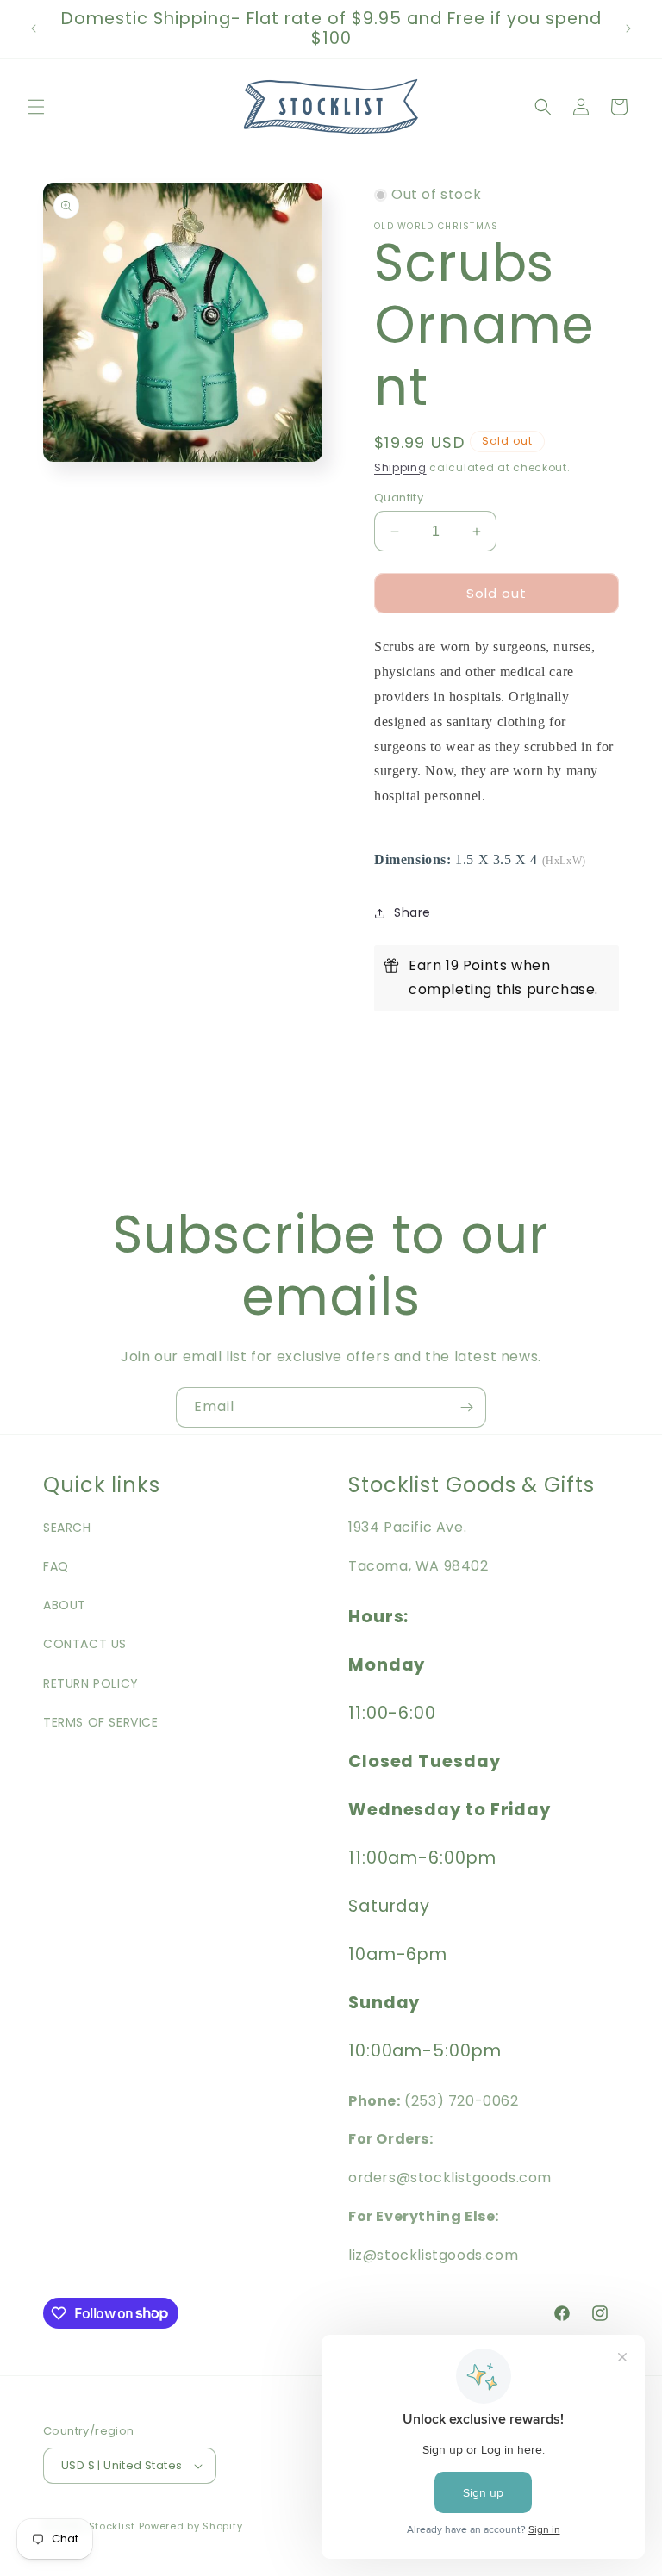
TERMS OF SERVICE (101, 1722)
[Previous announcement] (34, 28)
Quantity (399, 498)
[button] (36, 107)
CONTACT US (85, 1644)
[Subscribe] (466, 1407)
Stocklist (112, 2526)
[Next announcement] (628, 28)
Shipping (400, 467)
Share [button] (412, 912)
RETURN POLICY (91, 1683)
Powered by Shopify (191, 2526)
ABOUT (65, 1605)
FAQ (56, 1566)
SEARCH (67, 1528)
